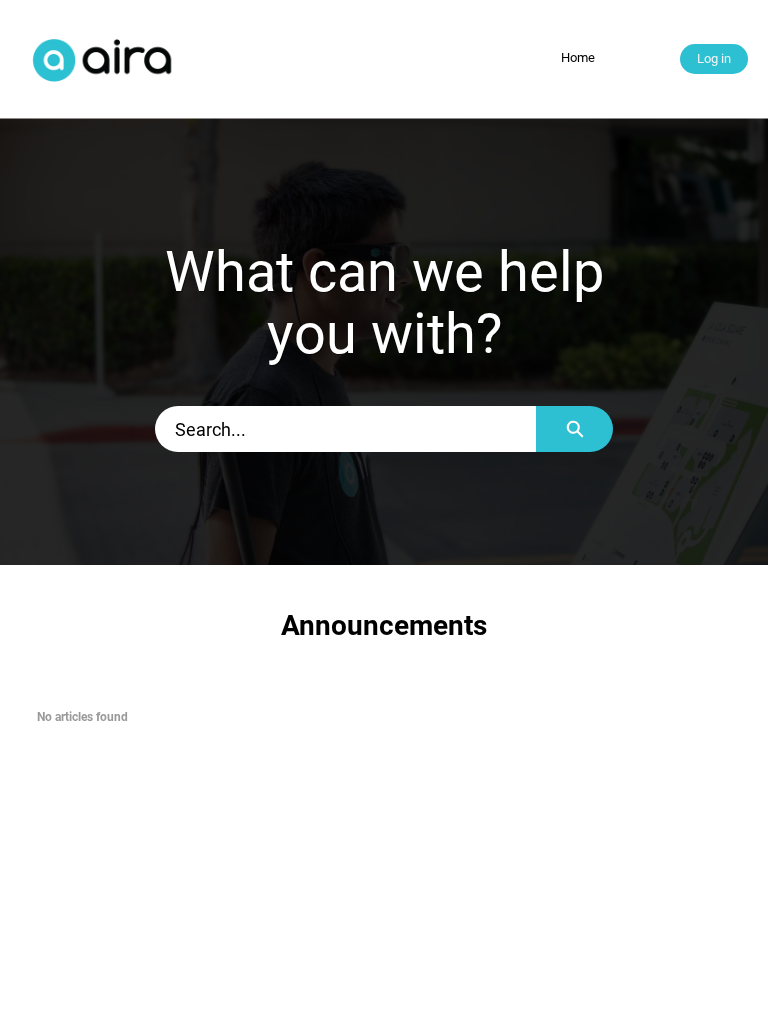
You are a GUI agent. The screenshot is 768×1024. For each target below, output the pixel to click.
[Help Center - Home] (104, 59)
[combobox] (345, 429)
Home (578, 57)
